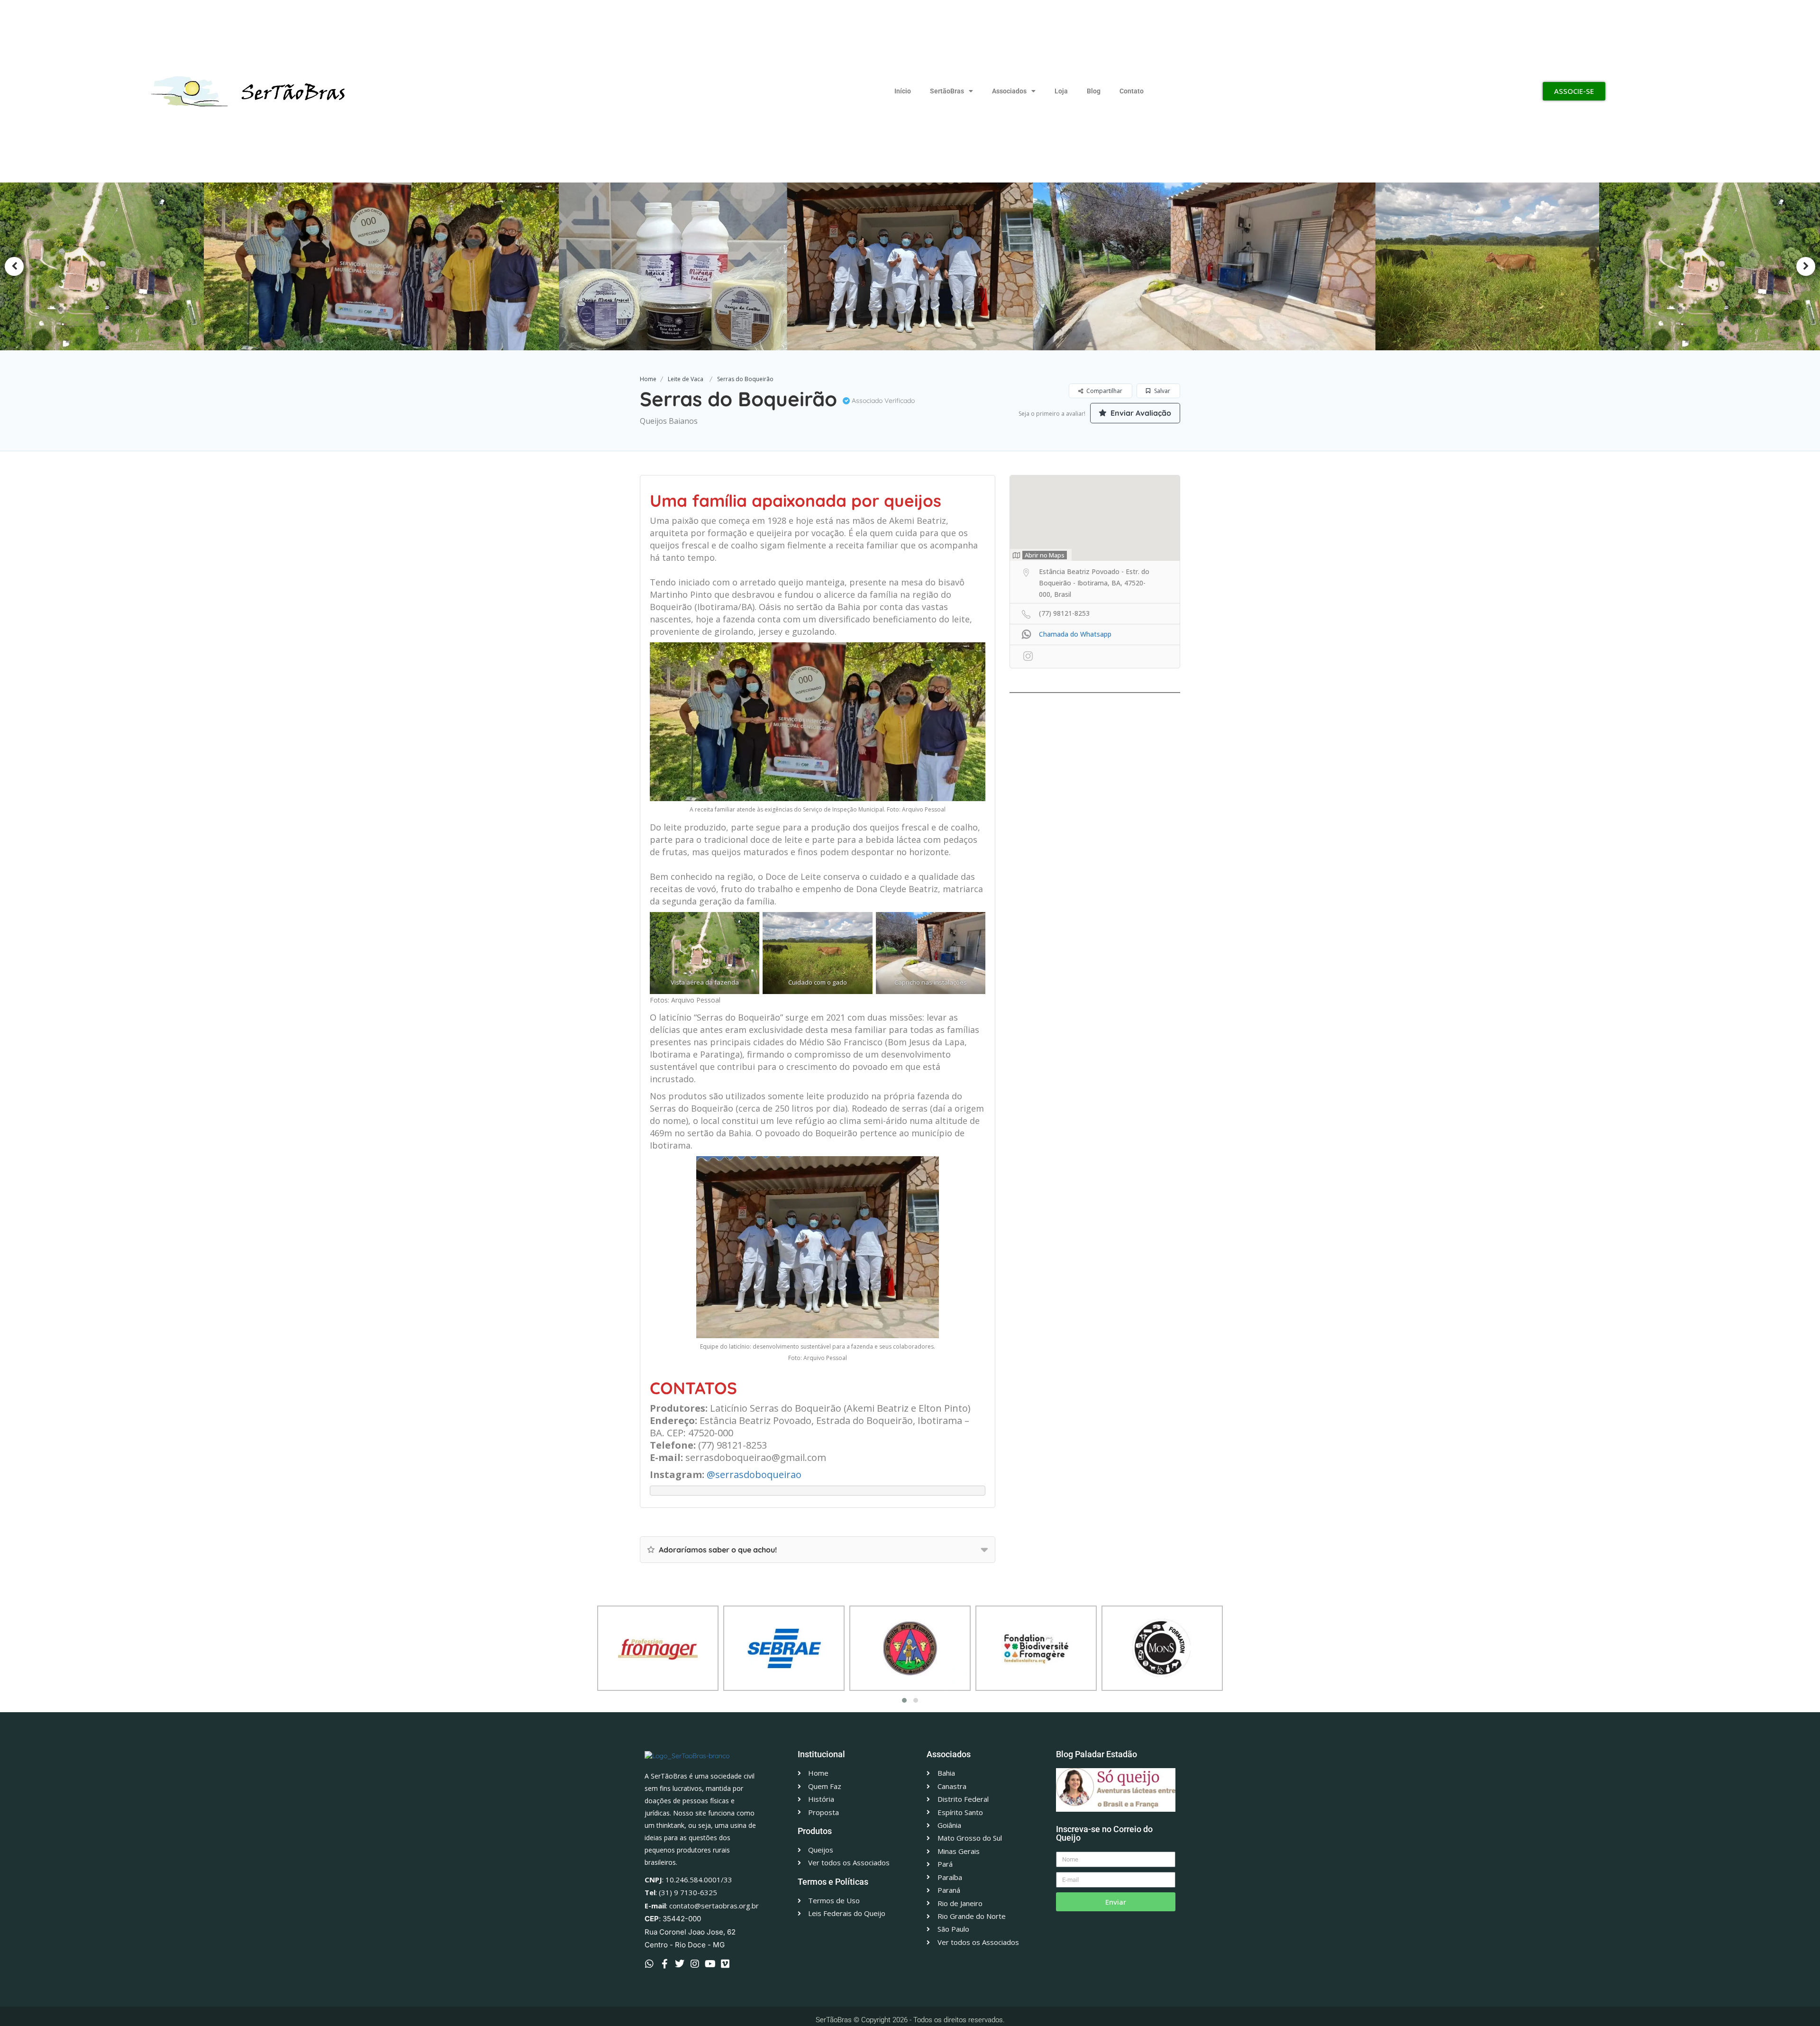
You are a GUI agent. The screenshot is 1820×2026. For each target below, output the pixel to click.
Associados (1009, 91)
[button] (904, 1700)
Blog (1094, 91)
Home (648, 379)
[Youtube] (710, 1964)
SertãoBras (947, 91)
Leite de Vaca (686, 379)
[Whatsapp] (649, 1964)
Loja (1061, 91)
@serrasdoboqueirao (754, 1474)
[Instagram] (695, 1964)
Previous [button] (14, 266)
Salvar (1161, 391)
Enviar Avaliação (1140, 413)
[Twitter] (680, 1964)
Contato (1132, 91)
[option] (390, 266)
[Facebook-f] (664, 1964)
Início (903, 91)
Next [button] (1806, 266)
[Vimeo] (725, 1964)
